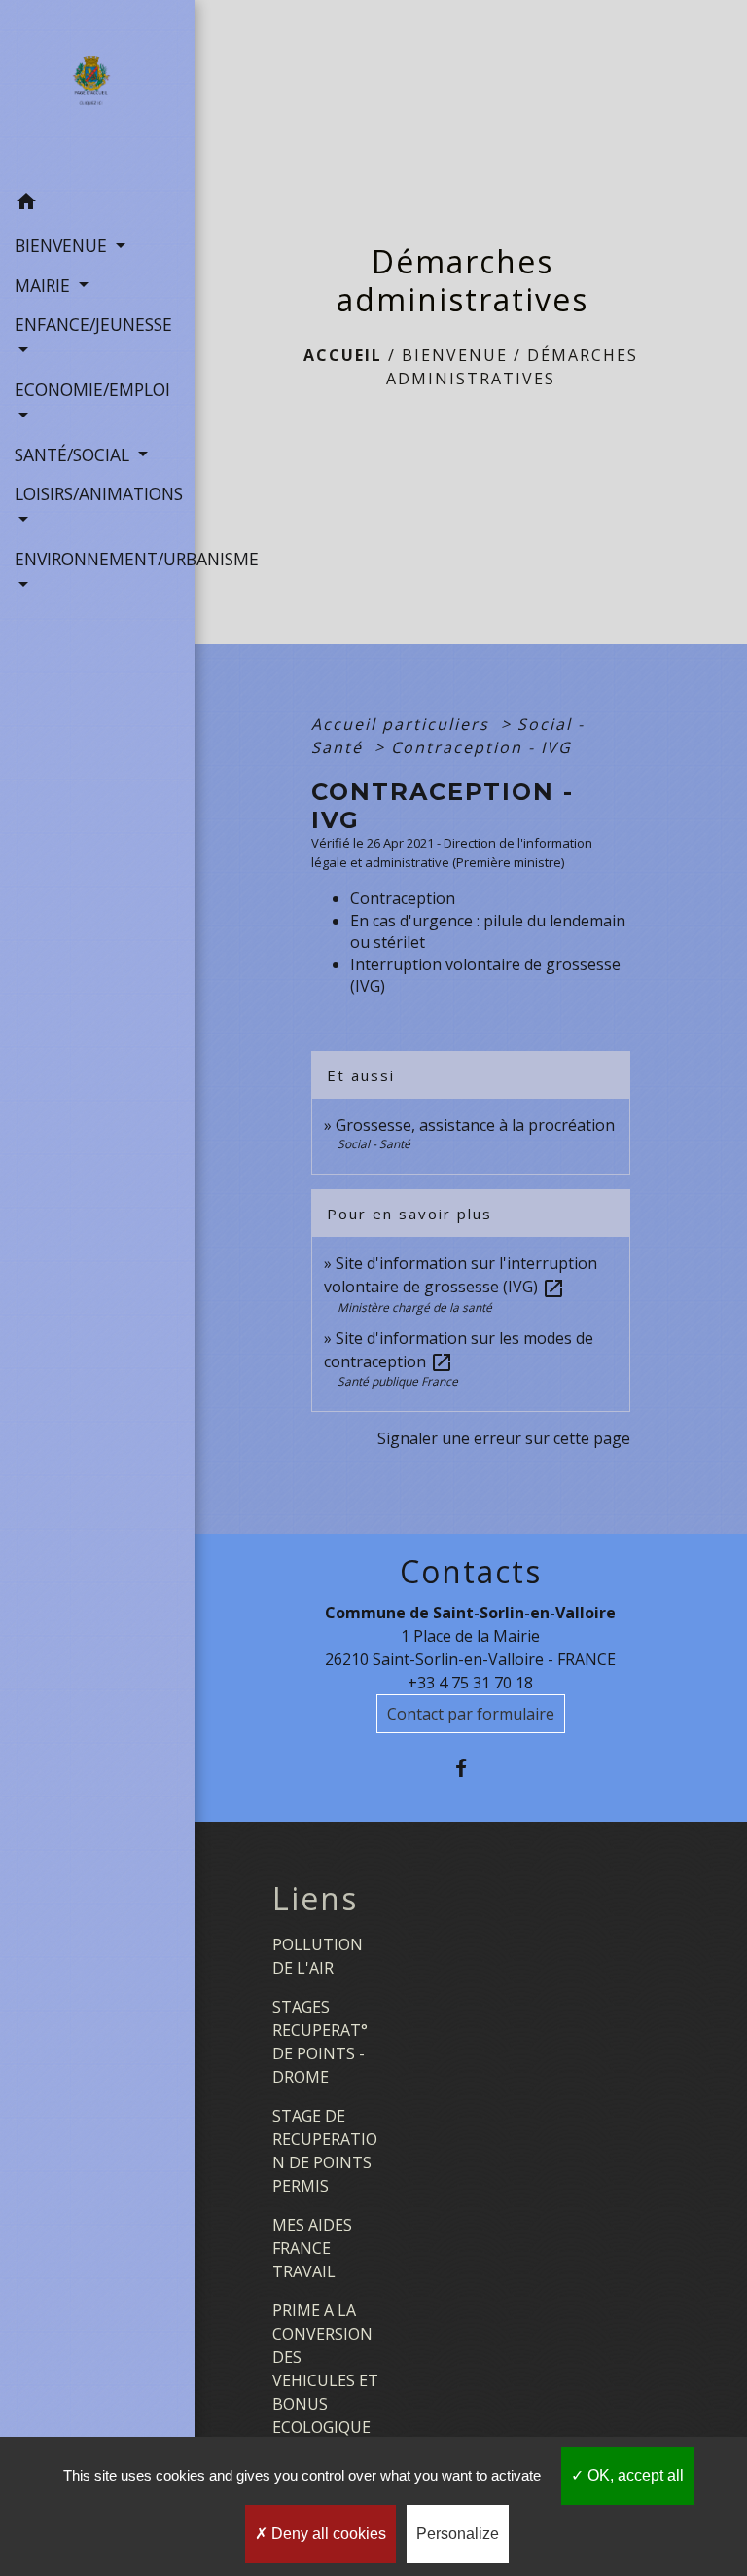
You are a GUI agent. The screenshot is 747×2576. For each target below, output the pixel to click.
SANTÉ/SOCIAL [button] (74, 454)
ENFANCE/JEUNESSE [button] (93, 324)
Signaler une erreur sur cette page (504, 1438)
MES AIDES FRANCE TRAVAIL (312, 2248)
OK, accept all (634, 2475)
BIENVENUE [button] (63, 245)
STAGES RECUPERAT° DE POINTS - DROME (320, 2042)
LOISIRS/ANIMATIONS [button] (97, 493)
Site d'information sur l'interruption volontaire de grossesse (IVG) (461, 1275)
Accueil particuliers (403, 724)
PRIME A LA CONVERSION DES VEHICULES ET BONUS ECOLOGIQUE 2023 (325, 2380)
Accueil (343, 355)
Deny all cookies (327, 2534)
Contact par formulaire (471, 1714)
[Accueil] (97, 91)
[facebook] (470, 1768)
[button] (97, 204)
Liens (315, 1899)
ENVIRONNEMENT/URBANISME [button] (97, 559)
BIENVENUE (455, 355)
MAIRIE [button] (45, 285)
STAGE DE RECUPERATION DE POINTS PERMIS (325, 2151)
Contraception (403, 898)
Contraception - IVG (481, 747)
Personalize (458, 2534)
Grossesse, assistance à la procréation (475, 1125)
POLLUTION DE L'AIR (318, 1956)
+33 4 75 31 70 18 (470, 1683)
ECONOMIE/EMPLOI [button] (92, 389)
